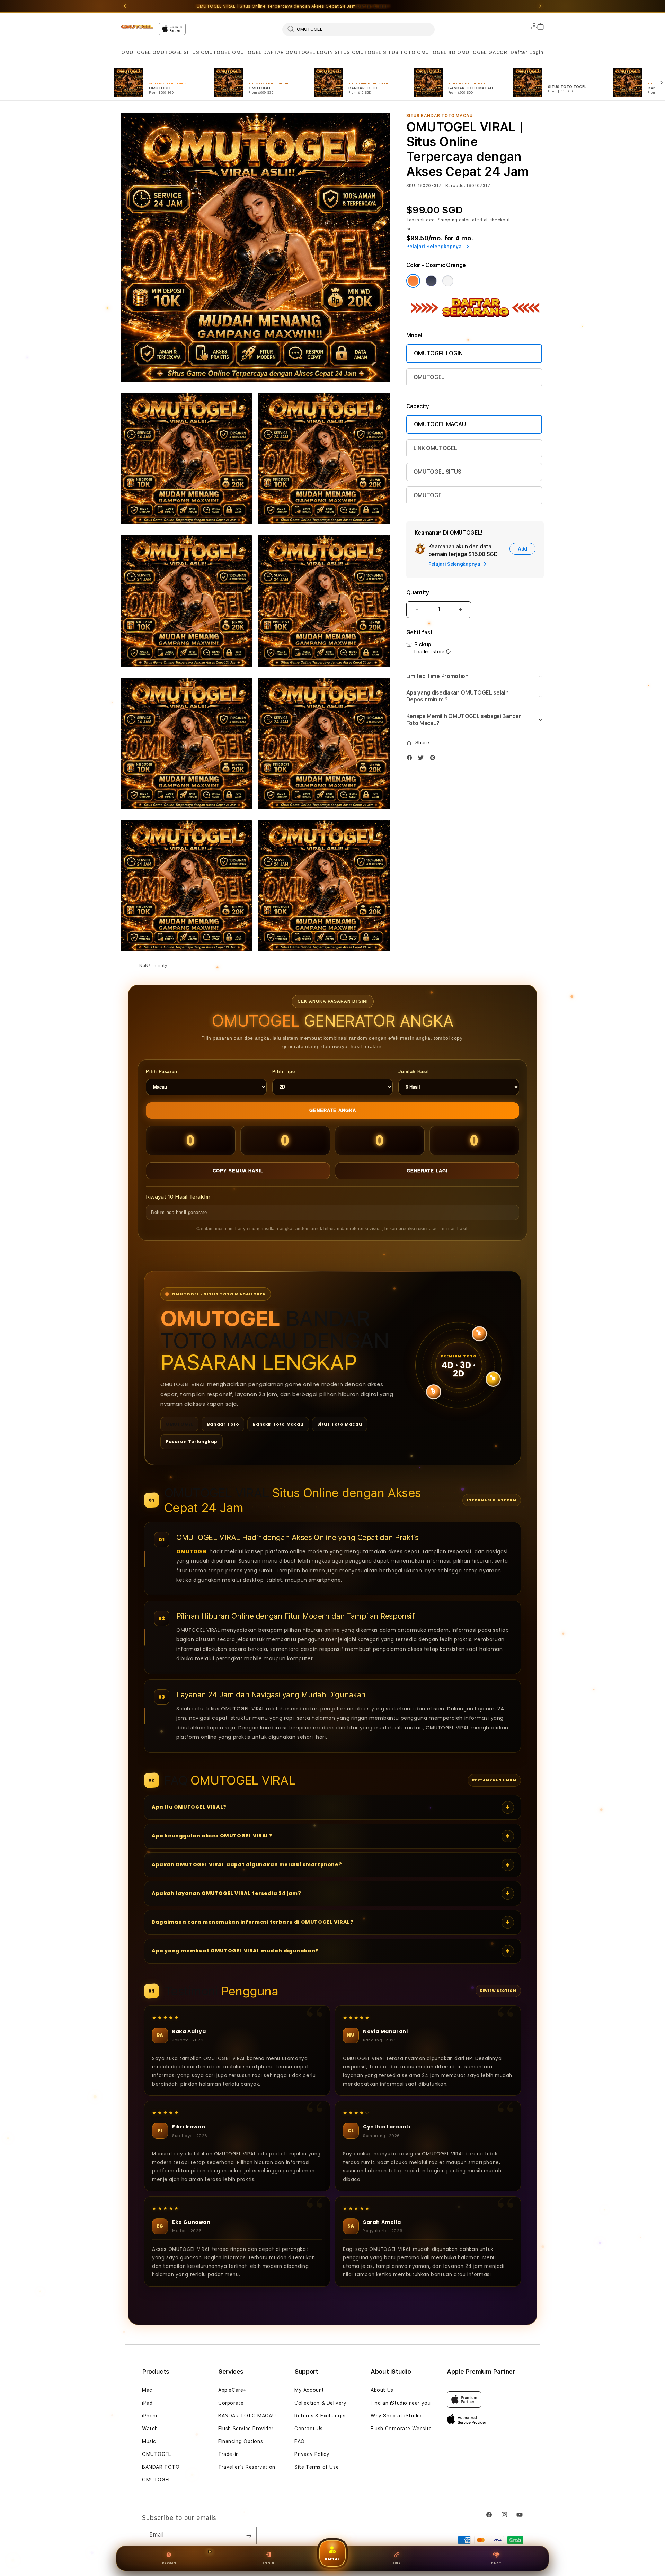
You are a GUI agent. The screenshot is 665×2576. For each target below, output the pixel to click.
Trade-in (229, 2454)
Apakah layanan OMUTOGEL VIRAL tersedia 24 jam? (227, 1893)
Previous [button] (125, 6)
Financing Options (241, 2441)
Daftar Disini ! (373, 6)
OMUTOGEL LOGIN (309, 52)
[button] (136, 52)
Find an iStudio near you (401, 2403)
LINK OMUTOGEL (435, 448)
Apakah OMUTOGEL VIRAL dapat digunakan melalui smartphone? (247, 1864)
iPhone (150, 2416)
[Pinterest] (434, 759)
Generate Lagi (427, 1171)
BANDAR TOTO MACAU (247, 2416)
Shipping (448, 220)
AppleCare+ (232, 2390)
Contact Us (309, 2429)
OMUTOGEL (136, 52)
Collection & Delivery (321, 2403)
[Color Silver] (448, 281)
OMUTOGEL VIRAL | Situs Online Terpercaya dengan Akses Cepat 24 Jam (293, 6)
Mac (147, 2390)
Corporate (231, 2403)
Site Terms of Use (317, 2467)
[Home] (137, 27)
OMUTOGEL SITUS (437, 472)
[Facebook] (411, 759)
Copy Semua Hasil (238, 1171)
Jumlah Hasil (414, 1071)
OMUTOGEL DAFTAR (258, 52)
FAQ (300, 2441)
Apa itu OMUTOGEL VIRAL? (189, 1807)
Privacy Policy (312, 2454)
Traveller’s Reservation (247, 2467)
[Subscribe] (249, 2535)
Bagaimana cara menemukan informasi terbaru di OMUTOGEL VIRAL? (253, 1922)
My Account (309, 2390)
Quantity (418, 593)
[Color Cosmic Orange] (413, 281)
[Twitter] (423, 759)
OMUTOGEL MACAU (440, 424)
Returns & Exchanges (321, 2416)
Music (149, 2441)
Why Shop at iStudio (396, 2416)
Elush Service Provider (246, 2429)
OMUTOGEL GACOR (482, 52)
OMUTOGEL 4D (436, 52)
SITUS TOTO (399, 52)
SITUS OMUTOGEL (207, 52)
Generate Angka (333, 1111)
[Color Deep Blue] (431, 281)
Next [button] (540, 6)
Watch (150, 2429)
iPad (147, 2403)
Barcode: (455, 186)
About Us (382, 2390)
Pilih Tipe (284, 1071)
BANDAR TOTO (161, 2467)
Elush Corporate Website (401, 2429)
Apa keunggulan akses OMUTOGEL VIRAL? (212, 1836)
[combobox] (358, 29)
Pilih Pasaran (162, 1071)
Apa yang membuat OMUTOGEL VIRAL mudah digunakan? (235, 1951)
